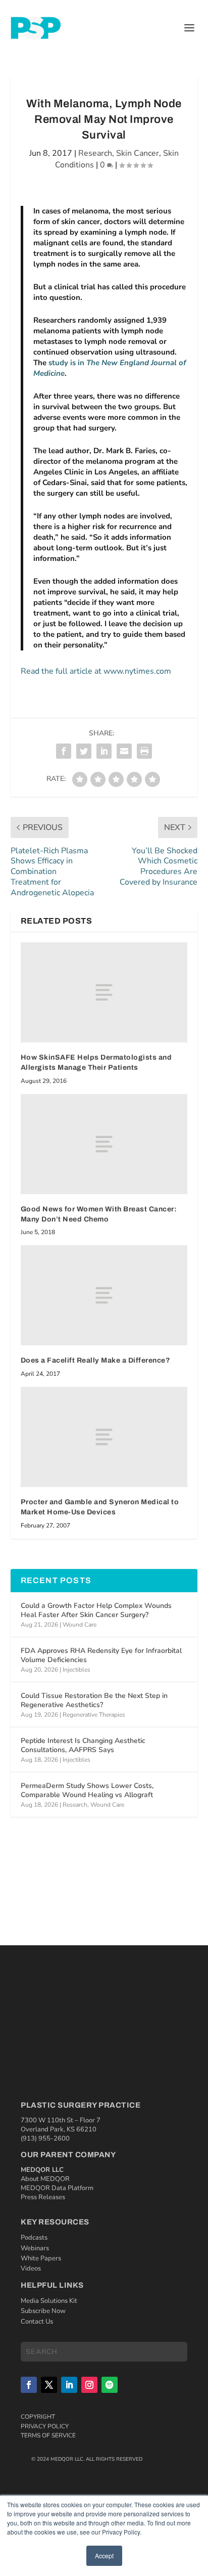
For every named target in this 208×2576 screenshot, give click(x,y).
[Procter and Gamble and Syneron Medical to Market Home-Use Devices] (104, 1437)
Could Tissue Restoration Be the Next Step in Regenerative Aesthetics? (94, 1700)
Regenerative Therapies (94, 1715)
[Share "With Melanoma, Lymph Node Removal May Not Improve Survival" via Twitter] (84, 751)
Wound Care (80, 1625)
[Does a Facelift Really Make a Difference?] (104, 1295)
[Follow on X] (49, 2385)
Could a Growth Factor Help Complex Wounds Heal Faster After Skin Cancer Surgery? (96, 1610)
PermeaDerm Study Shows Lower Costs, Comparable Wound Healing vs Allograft (87, 1790)
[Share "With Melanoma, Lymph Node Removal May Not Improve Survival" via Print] (144, 751)
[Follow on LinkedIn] (69, 2385)
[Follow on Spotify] (110, 2385)
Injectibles (76, 1670)
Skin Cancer (138, 153)
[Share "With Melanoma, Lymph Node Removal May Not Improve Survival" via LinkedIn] (104, 751)
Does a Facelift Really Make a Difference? (96, 1360)
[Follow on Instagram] (89, 2385)
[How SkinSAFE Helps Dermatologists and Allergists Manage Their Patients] (104, 992)
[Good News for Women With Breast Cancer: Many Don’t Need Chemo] (104, 1144)
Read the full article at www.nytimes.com (96, 671)
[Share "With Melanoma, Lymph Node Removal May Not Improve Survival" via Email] (124, 751)
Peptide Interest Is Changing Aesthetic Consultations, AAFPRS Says (83, 1745)
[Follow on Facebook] (29, 2385)
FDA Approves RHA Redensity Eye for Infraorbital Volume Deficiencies (101, 1655)
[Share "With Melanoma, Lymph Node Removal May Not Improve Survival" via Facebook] (64, 751)
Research (95, 153)
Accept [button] (104, 2556)
